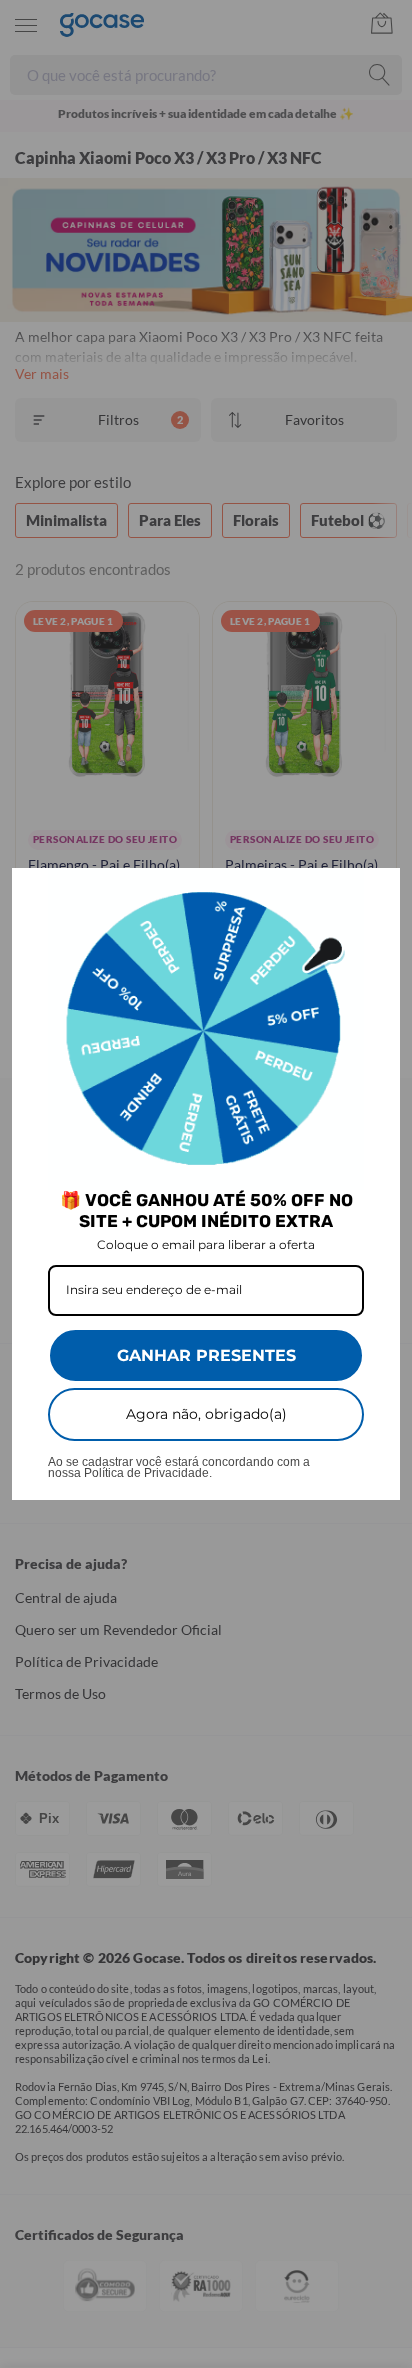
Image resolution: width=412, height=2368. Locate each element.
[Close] (376, 892)
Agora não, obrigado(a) (206, 1414)
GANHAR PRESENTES (206, 1355)
